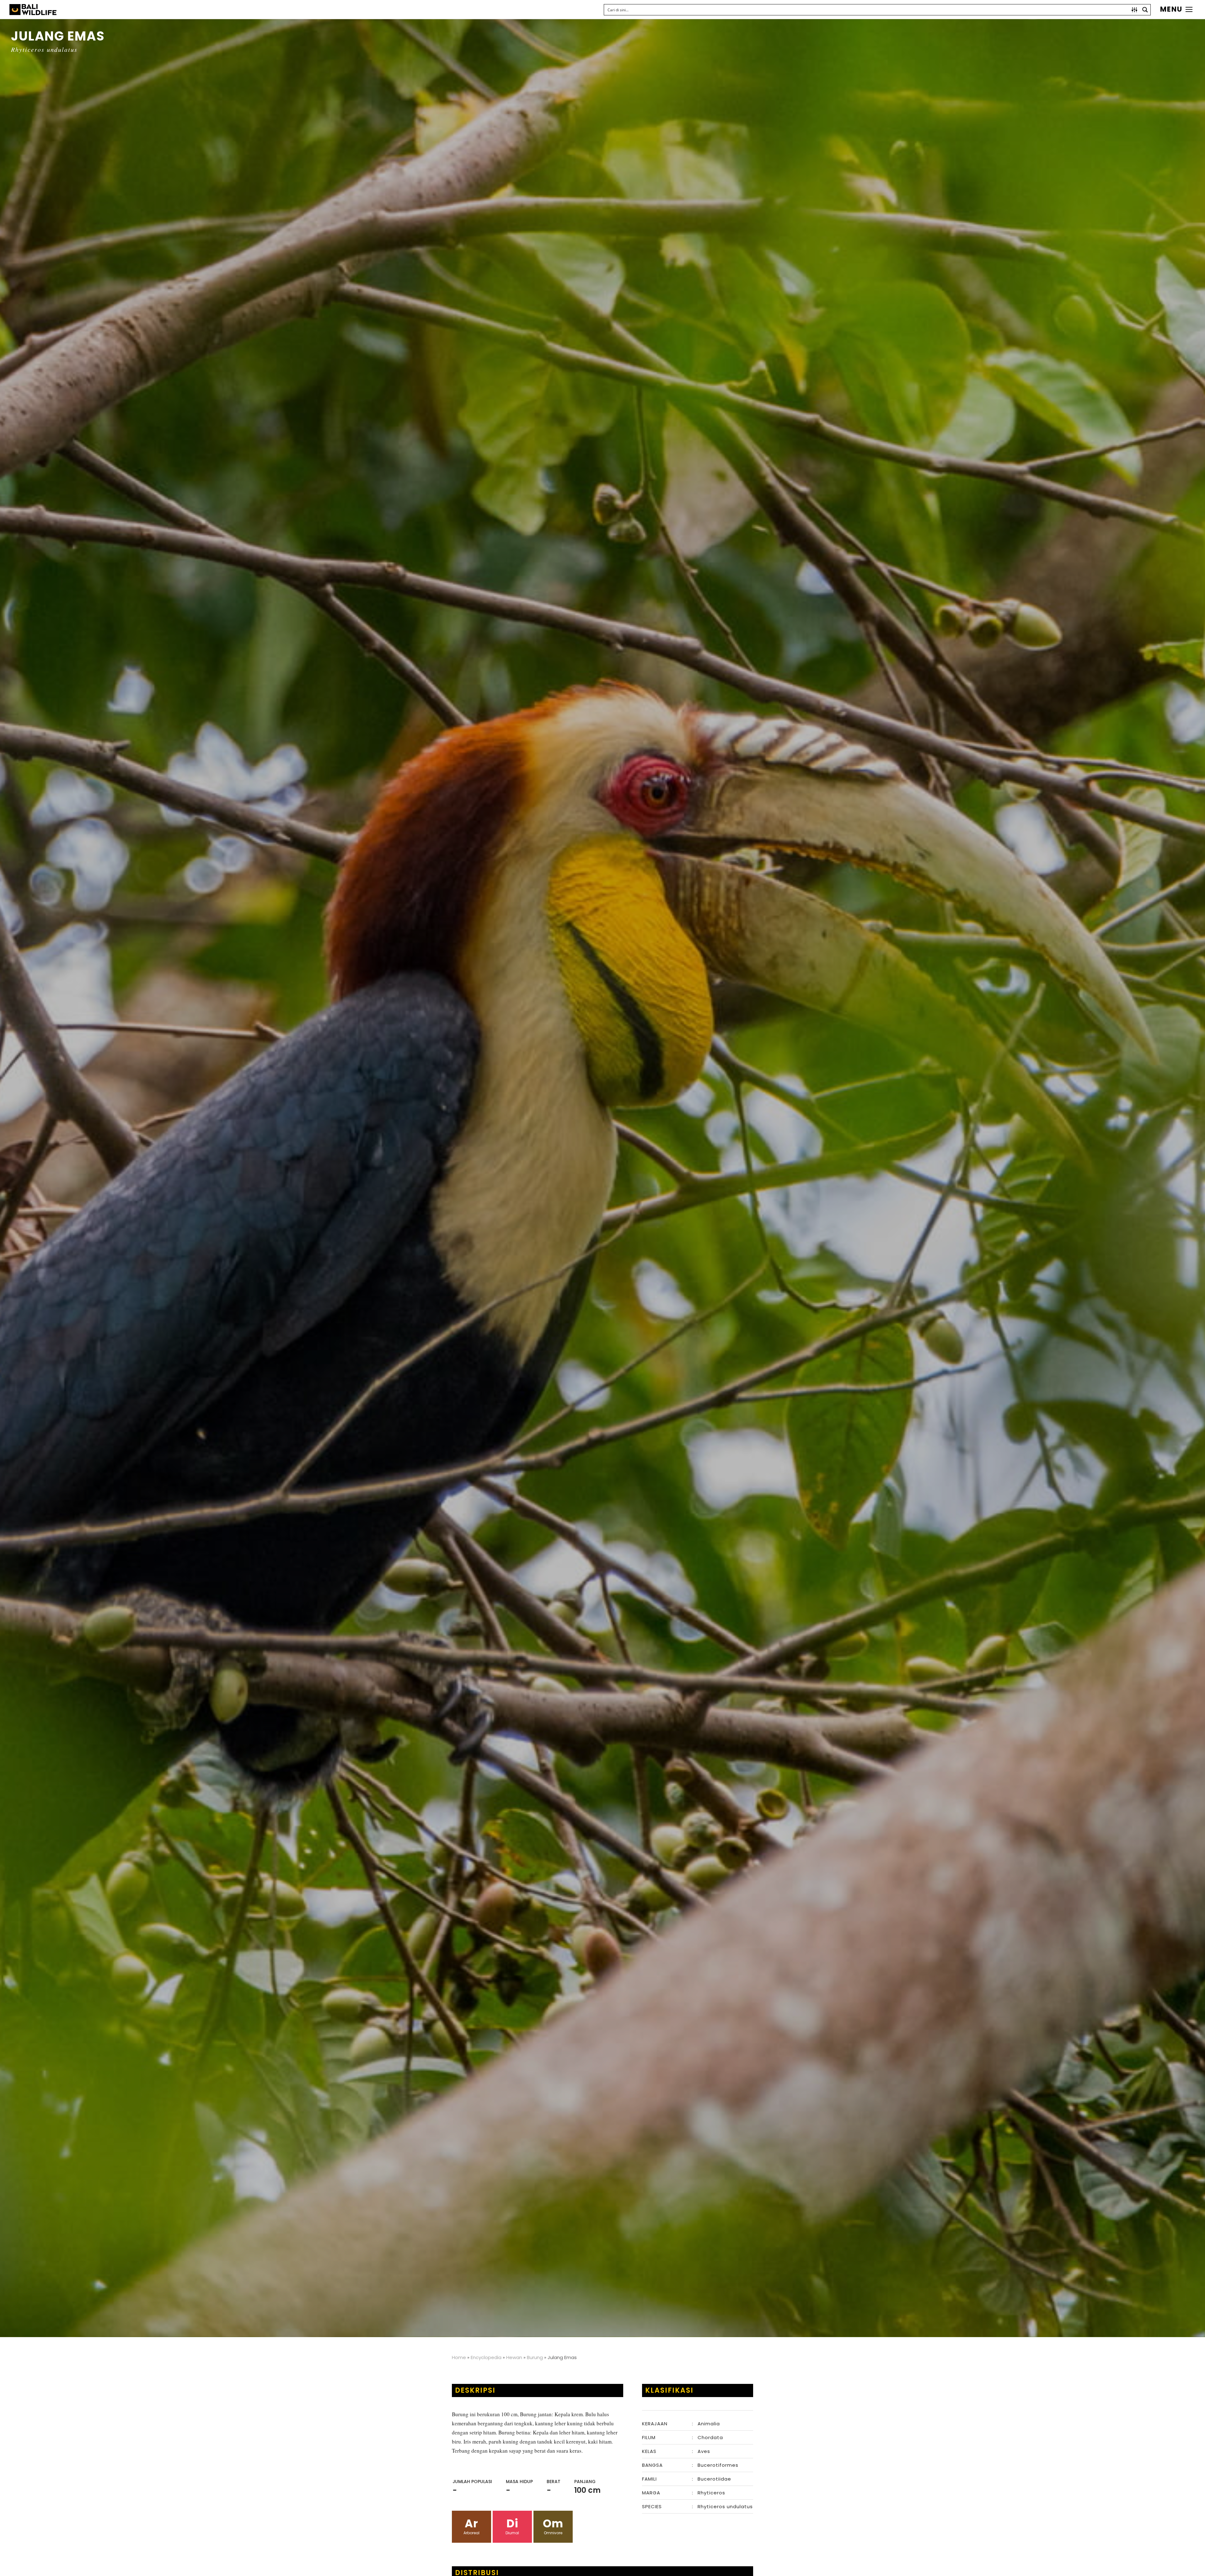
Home (459, 2357)
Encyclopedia (486, 2357)
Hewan (514, 2357)
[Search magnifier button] (1145, 10)
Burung (535, 2357)
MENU (1171, 9)
